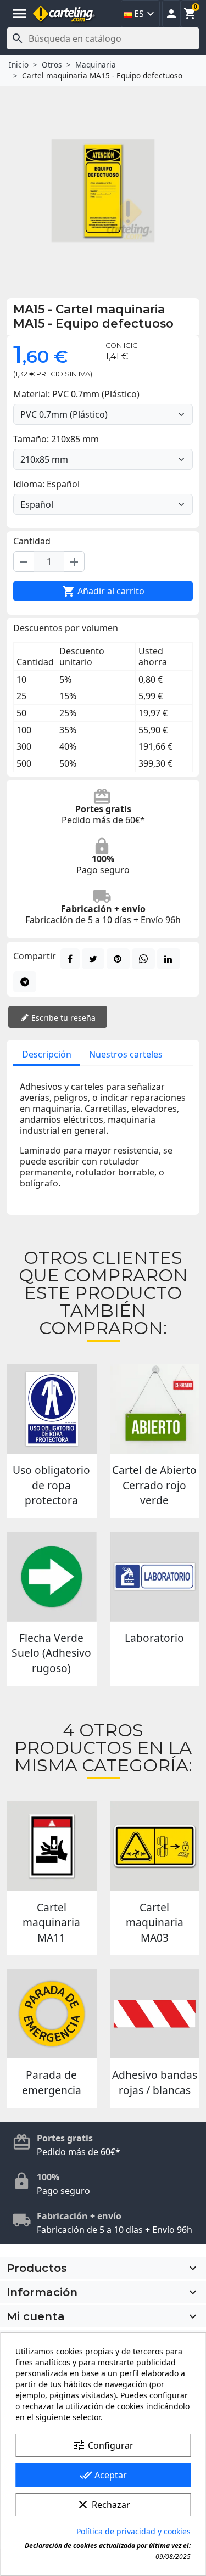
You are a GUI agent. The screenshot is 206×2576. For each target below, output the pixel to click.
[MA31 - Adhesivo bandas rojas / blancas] (155, 2014)
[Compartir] (70, 959)
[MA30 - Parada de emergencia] (52, 2014)
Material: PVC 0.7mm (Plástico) (76, 394)
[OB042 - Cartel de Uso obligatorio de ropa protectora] (52, 1409)
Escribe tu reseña (62, 1018)
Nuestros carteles (126, 1054)
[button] (171, 14)
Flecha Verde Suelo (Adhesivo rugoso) (51, 1653)
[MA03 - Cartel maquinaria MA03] (155, 1846)
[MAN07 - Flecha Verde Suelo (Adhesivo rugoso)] (52, 1577)
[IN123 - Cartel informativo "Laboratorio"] (155, 1577)
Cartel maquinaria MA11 (51, 1922)
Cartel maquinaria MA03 (155, 1922)
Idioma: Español (46, 484)
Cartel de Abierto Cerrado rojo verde (154, 1485)
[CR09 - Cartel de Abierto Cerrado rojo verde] (155, 1409)
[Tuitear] (93, 959)
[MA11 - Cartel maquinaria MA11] (52, 1846)
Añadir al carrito (103, 591)
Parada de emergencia (52, 2082)
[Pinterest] (118, 959)
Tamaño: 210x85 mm (56, 439)
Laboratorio (154, 1638)
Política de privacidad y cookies (133, 2531)
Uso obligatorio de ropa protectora (51, 1485)
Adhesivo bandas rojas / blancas (155, 2082)
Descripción (47, 1054)
